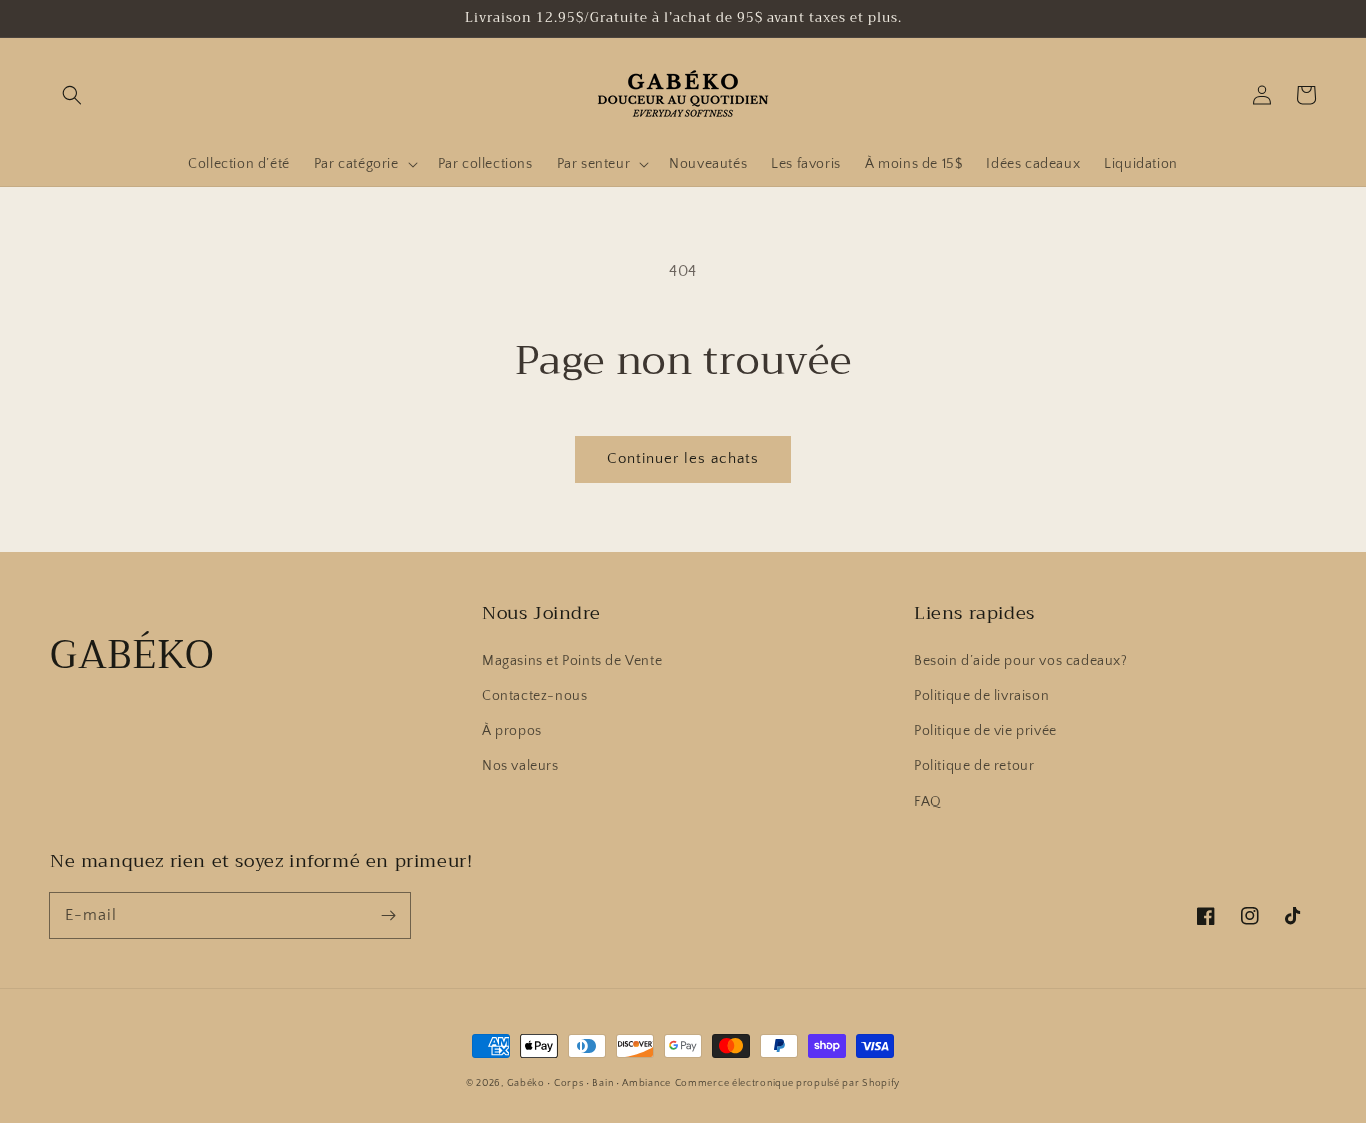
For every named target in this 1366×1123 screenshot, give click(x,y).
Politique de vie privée (985, 731)
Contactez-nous (534, 696)
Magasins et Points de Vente (572, 661)
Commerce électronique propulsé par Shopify (787, 1083)
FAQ (928, 802)
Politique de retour (974, 766)
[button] (72, 95)
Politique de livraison (981, 696)
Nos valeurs (520, 766)
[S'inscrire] (388, 915)
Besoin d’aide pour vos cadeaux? (1021, 661)
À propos (512, 731)
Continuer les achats (683, 458)
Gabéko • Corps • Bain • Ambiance (589, 1083)
